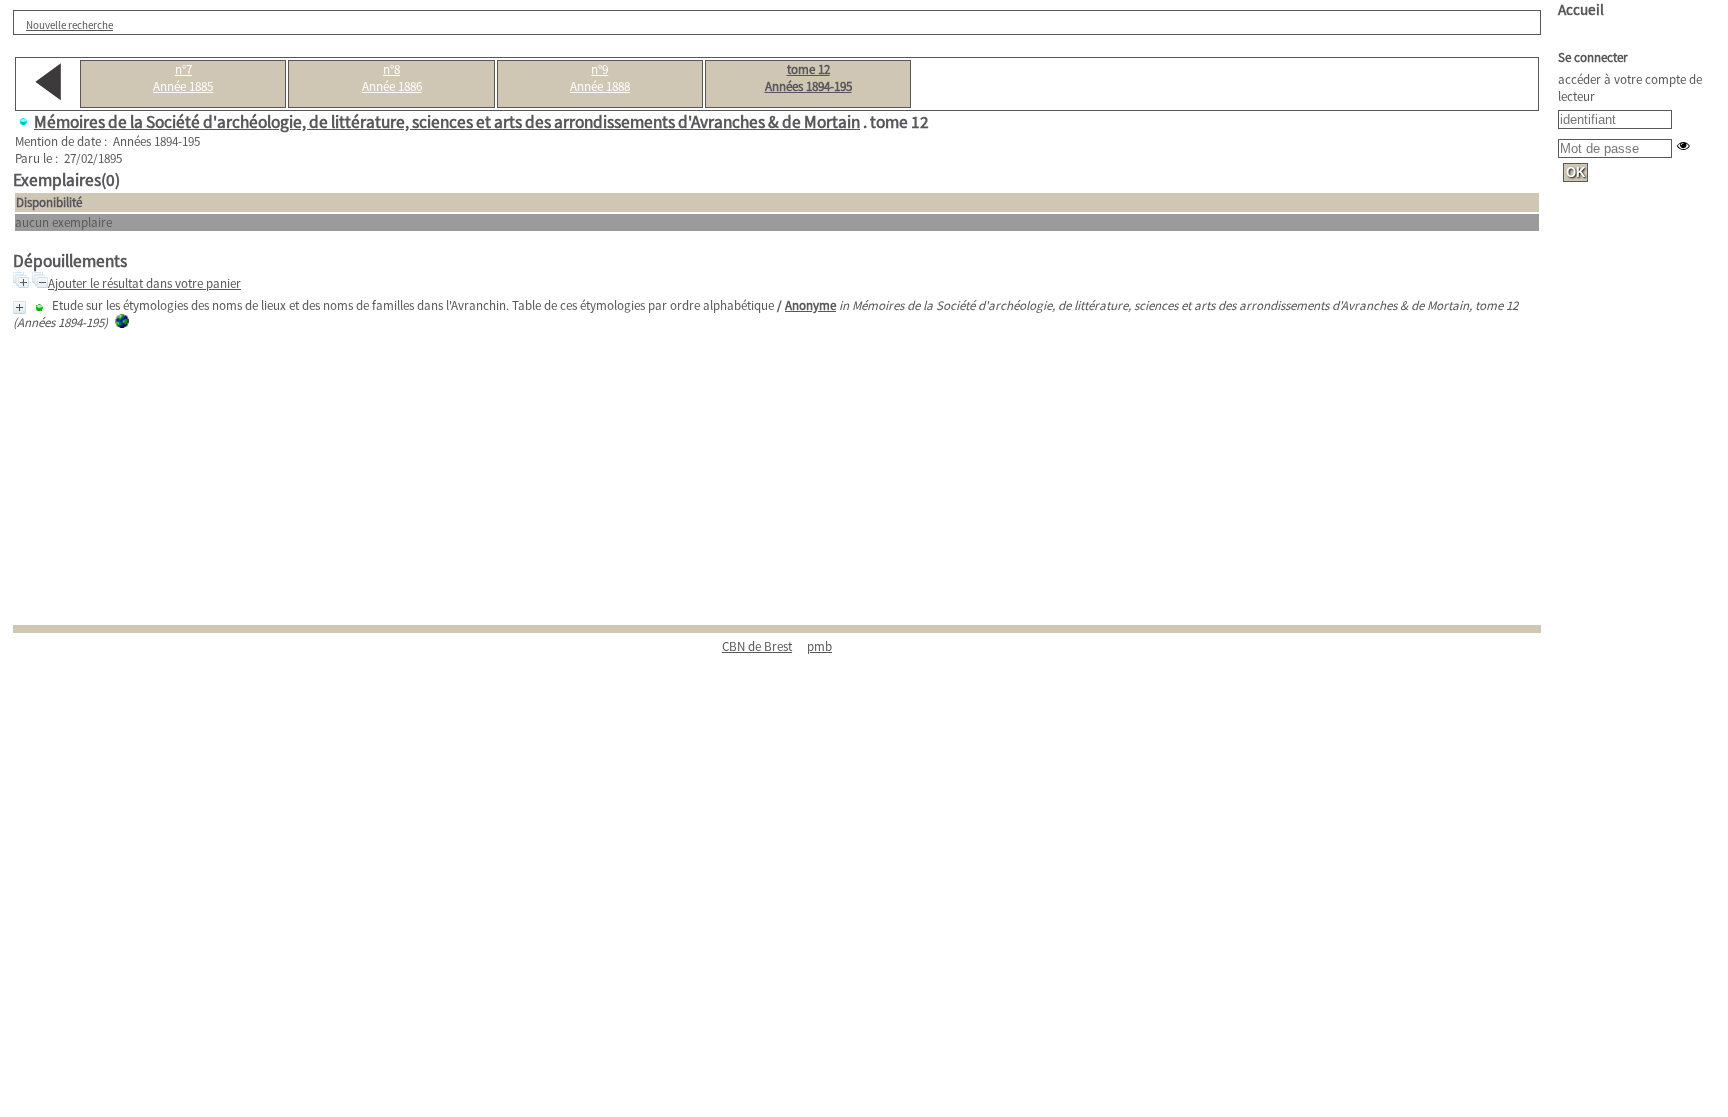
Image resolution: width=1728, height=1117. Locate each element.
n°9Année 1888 (600, 78)
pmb (819, 646)
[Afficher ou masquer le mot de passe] (1683, 145)
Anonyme (810, 305)
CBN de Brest (757, 646)
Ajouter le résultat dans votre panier (144, 283)
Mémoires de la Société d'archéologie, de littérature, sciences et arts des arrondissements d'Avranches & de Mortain (447, 122)
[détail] (19, 307)
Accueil (1581, 9)
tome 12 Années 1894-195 (808, 78)
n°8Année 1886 (392, 78)
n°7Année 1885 (183, 78)
